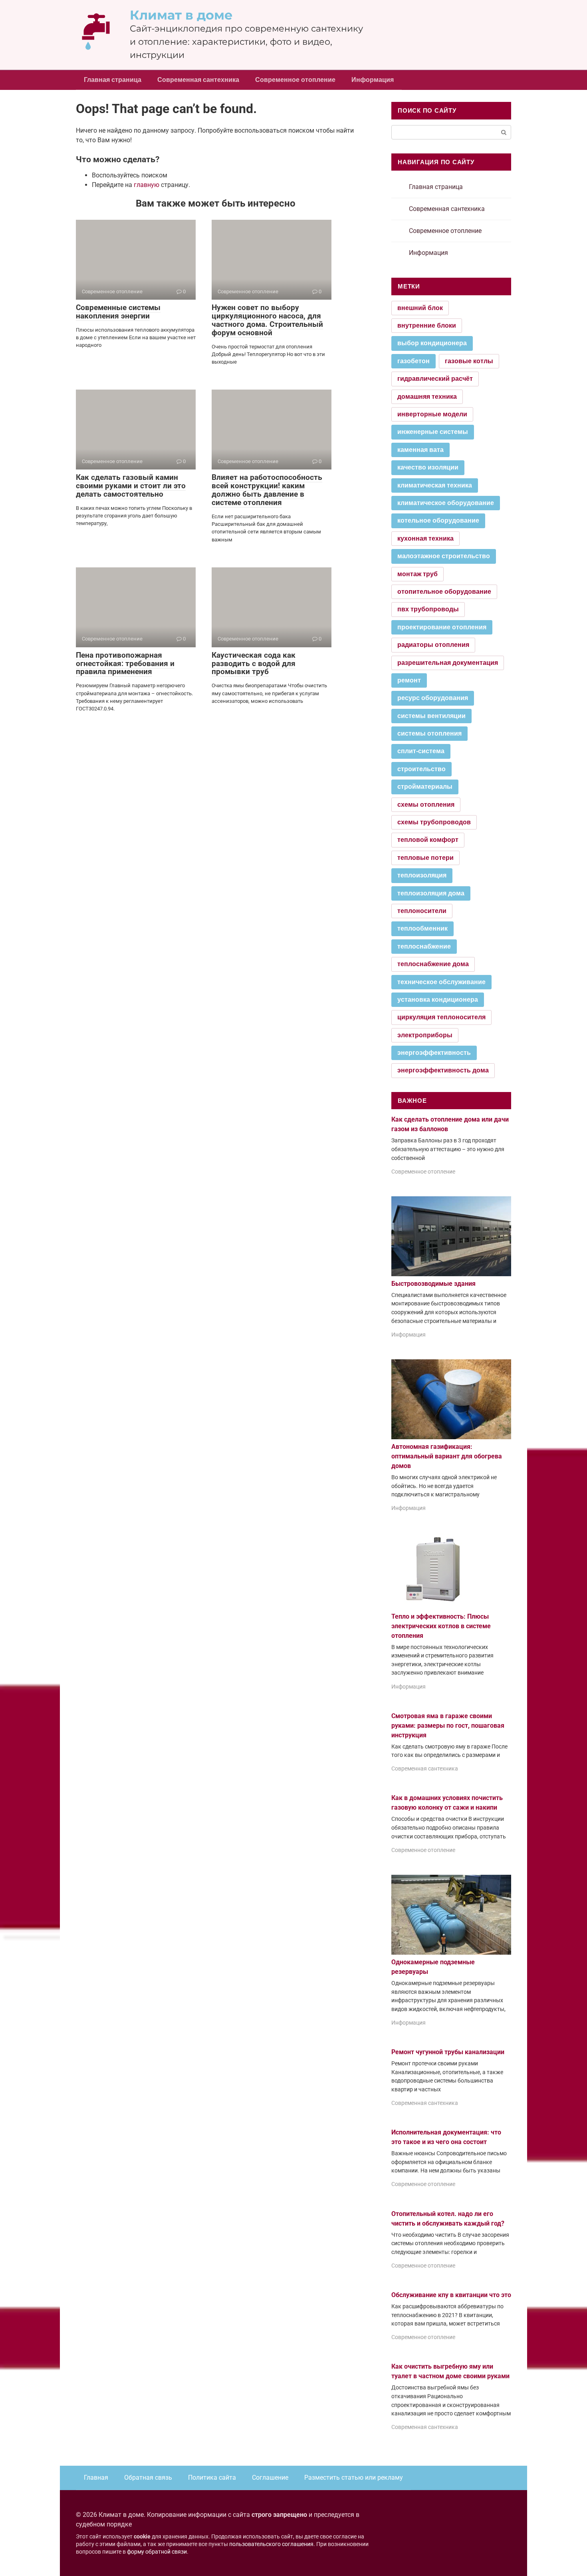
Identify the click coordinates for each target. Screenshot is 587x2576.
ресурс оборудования (433, 698)
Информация (373, 80)
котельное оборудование (438, 520)
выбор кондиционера (432, 343)
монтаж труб (417, 574)
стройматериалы (425, 787)
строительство (421, 769)
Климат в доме (181, 15)
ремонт (409, 680)
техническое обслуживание (441, 982)
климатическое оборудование (446, 503)
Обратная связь (148, 2478)
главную (147, 185)
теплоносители (422, 911)
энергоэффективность (434, 1053)
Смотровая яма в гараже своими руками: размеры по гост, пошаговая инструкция (448, 1726)
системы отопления (429, 733)
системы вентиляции (431, 716)
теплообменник (422, 928)
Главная (96, 2478)
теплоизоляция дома (431, 893)
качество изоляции (428, 467)
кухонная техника (425, 538)
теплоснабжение (424, 946)
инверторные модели (432, 414)
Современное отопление (295, 80)
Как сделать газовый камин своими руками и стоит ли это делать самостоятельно (131, 486)
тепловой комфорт (428, 840)
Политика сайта (212, 2478)
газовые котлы (469, 361)
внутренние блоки (427, 325)
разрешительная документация (448, 663)
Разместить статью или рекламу (354, 2478)
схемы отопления (426, 805)
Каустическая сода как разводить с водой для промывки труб (254, 663)
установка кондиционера (438, 1000)
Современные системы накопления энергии (118, 312)
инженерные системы (433, 432)
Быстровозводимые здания (433, 1284)
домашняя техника (427, 397)
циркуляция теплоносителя (441, 1017)
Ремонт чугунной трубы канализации (448, 2052)
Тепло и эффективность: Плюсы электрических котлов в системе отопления (441, 1626)
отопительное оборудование (444, 592)
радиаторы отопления (433, 645)
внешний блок (420, 308)
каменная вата (420, 450)
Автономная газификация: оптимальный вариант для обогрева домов (447, 1456)
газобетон (413, 361)
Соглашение (270, 2478)
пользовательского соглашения (271, 2544)
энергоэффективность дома (443, 1070)
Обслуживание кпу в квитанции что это (451, 2295)
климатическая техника (435, 485)
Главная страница (113, 80)
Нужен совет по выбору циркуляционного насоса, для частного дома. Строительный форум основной (267, 320)
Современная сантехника (198, 80)
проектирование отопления (442, 627)
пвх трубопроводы (428, 609)
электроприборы (425, 1035)
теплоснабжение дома (433, 964)
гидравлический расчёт (435, 379)
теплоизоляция (422, 875)
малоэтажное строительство (444, 556)
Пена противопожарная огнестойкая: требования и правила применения (125, 663)
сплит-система (421, 751)
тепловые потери (425, 858)
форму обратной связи (157, 2552)
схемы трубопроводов (434, 822)
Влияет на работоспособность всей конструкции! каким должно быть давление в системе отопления (267, 490)
